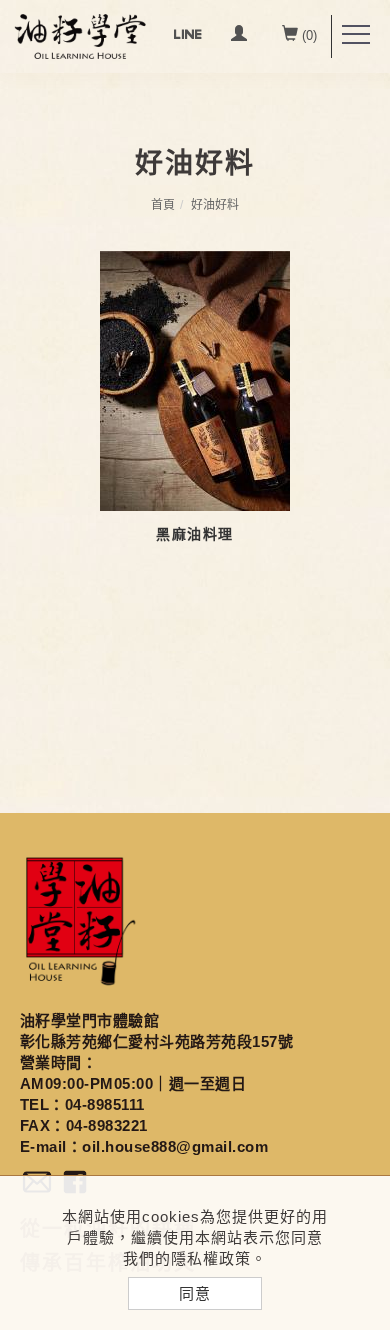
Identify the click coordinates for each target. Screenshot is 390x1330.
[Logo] (80, 35)
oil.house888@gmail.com (175, 1146)
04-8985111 (105, 1104)
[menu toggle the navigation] (356, 35)
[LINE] (188, 36)
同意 (195, 1293)
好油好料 (215, 205)
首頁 (163, 205)
